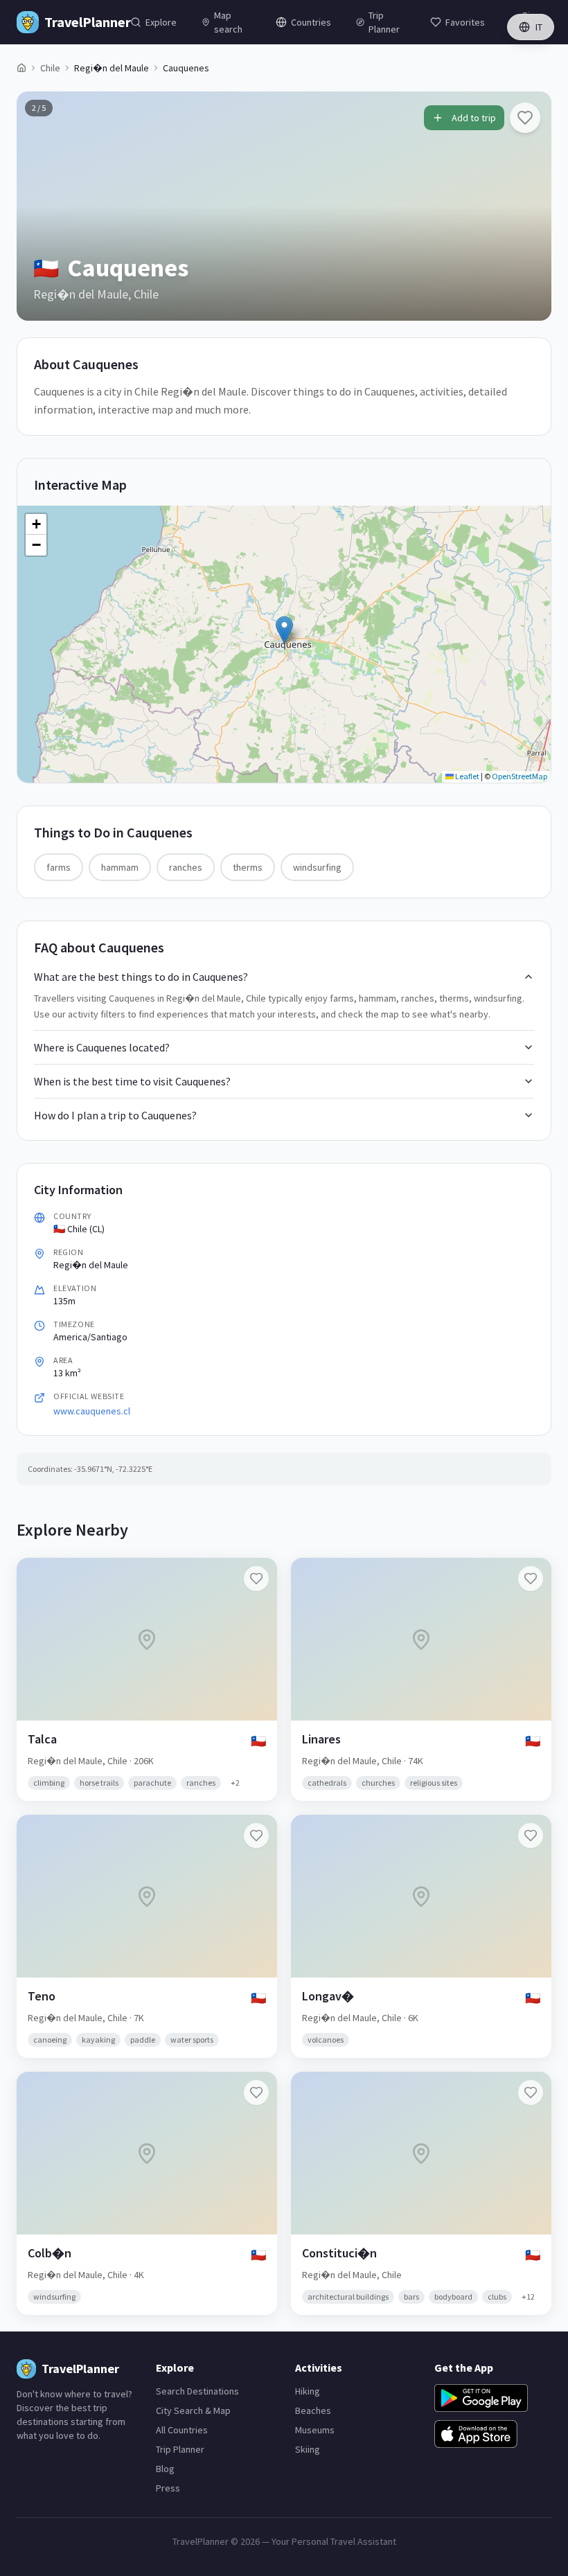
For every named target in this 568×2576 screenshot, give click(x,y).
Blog (165, 2469)
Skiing (308, 2449)
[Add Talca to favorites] (256, 1579)
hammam (120, 867)
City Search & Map (193, 2410)
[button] (284, 630)
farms (59, 867)
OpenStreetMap (520, 776)
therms (248, 867)
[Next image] (529, 206)
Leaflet (467, 776)
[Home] (21, 68)
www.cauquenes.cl (92, 1411)
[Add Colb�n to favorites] (256, 2093)
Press (168, 2488)
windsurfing (317, 867)
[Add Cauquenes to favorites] (525, 118)
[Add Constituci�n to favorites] (531, 2093)
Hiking (308, 2391)
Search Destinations (197, 2391)
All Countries (182, 2430)
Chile (50, 68)
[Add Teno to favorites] (256, 1836)
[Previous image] (39, 206)
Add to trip (474, 118)
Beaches (313, 2410)
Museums (315, 2430)
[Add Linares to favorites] (531, 1579)
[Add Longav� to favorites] (531, 1836)
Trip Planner (180, 2449)
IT (539, 27)
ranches (186, 867)
